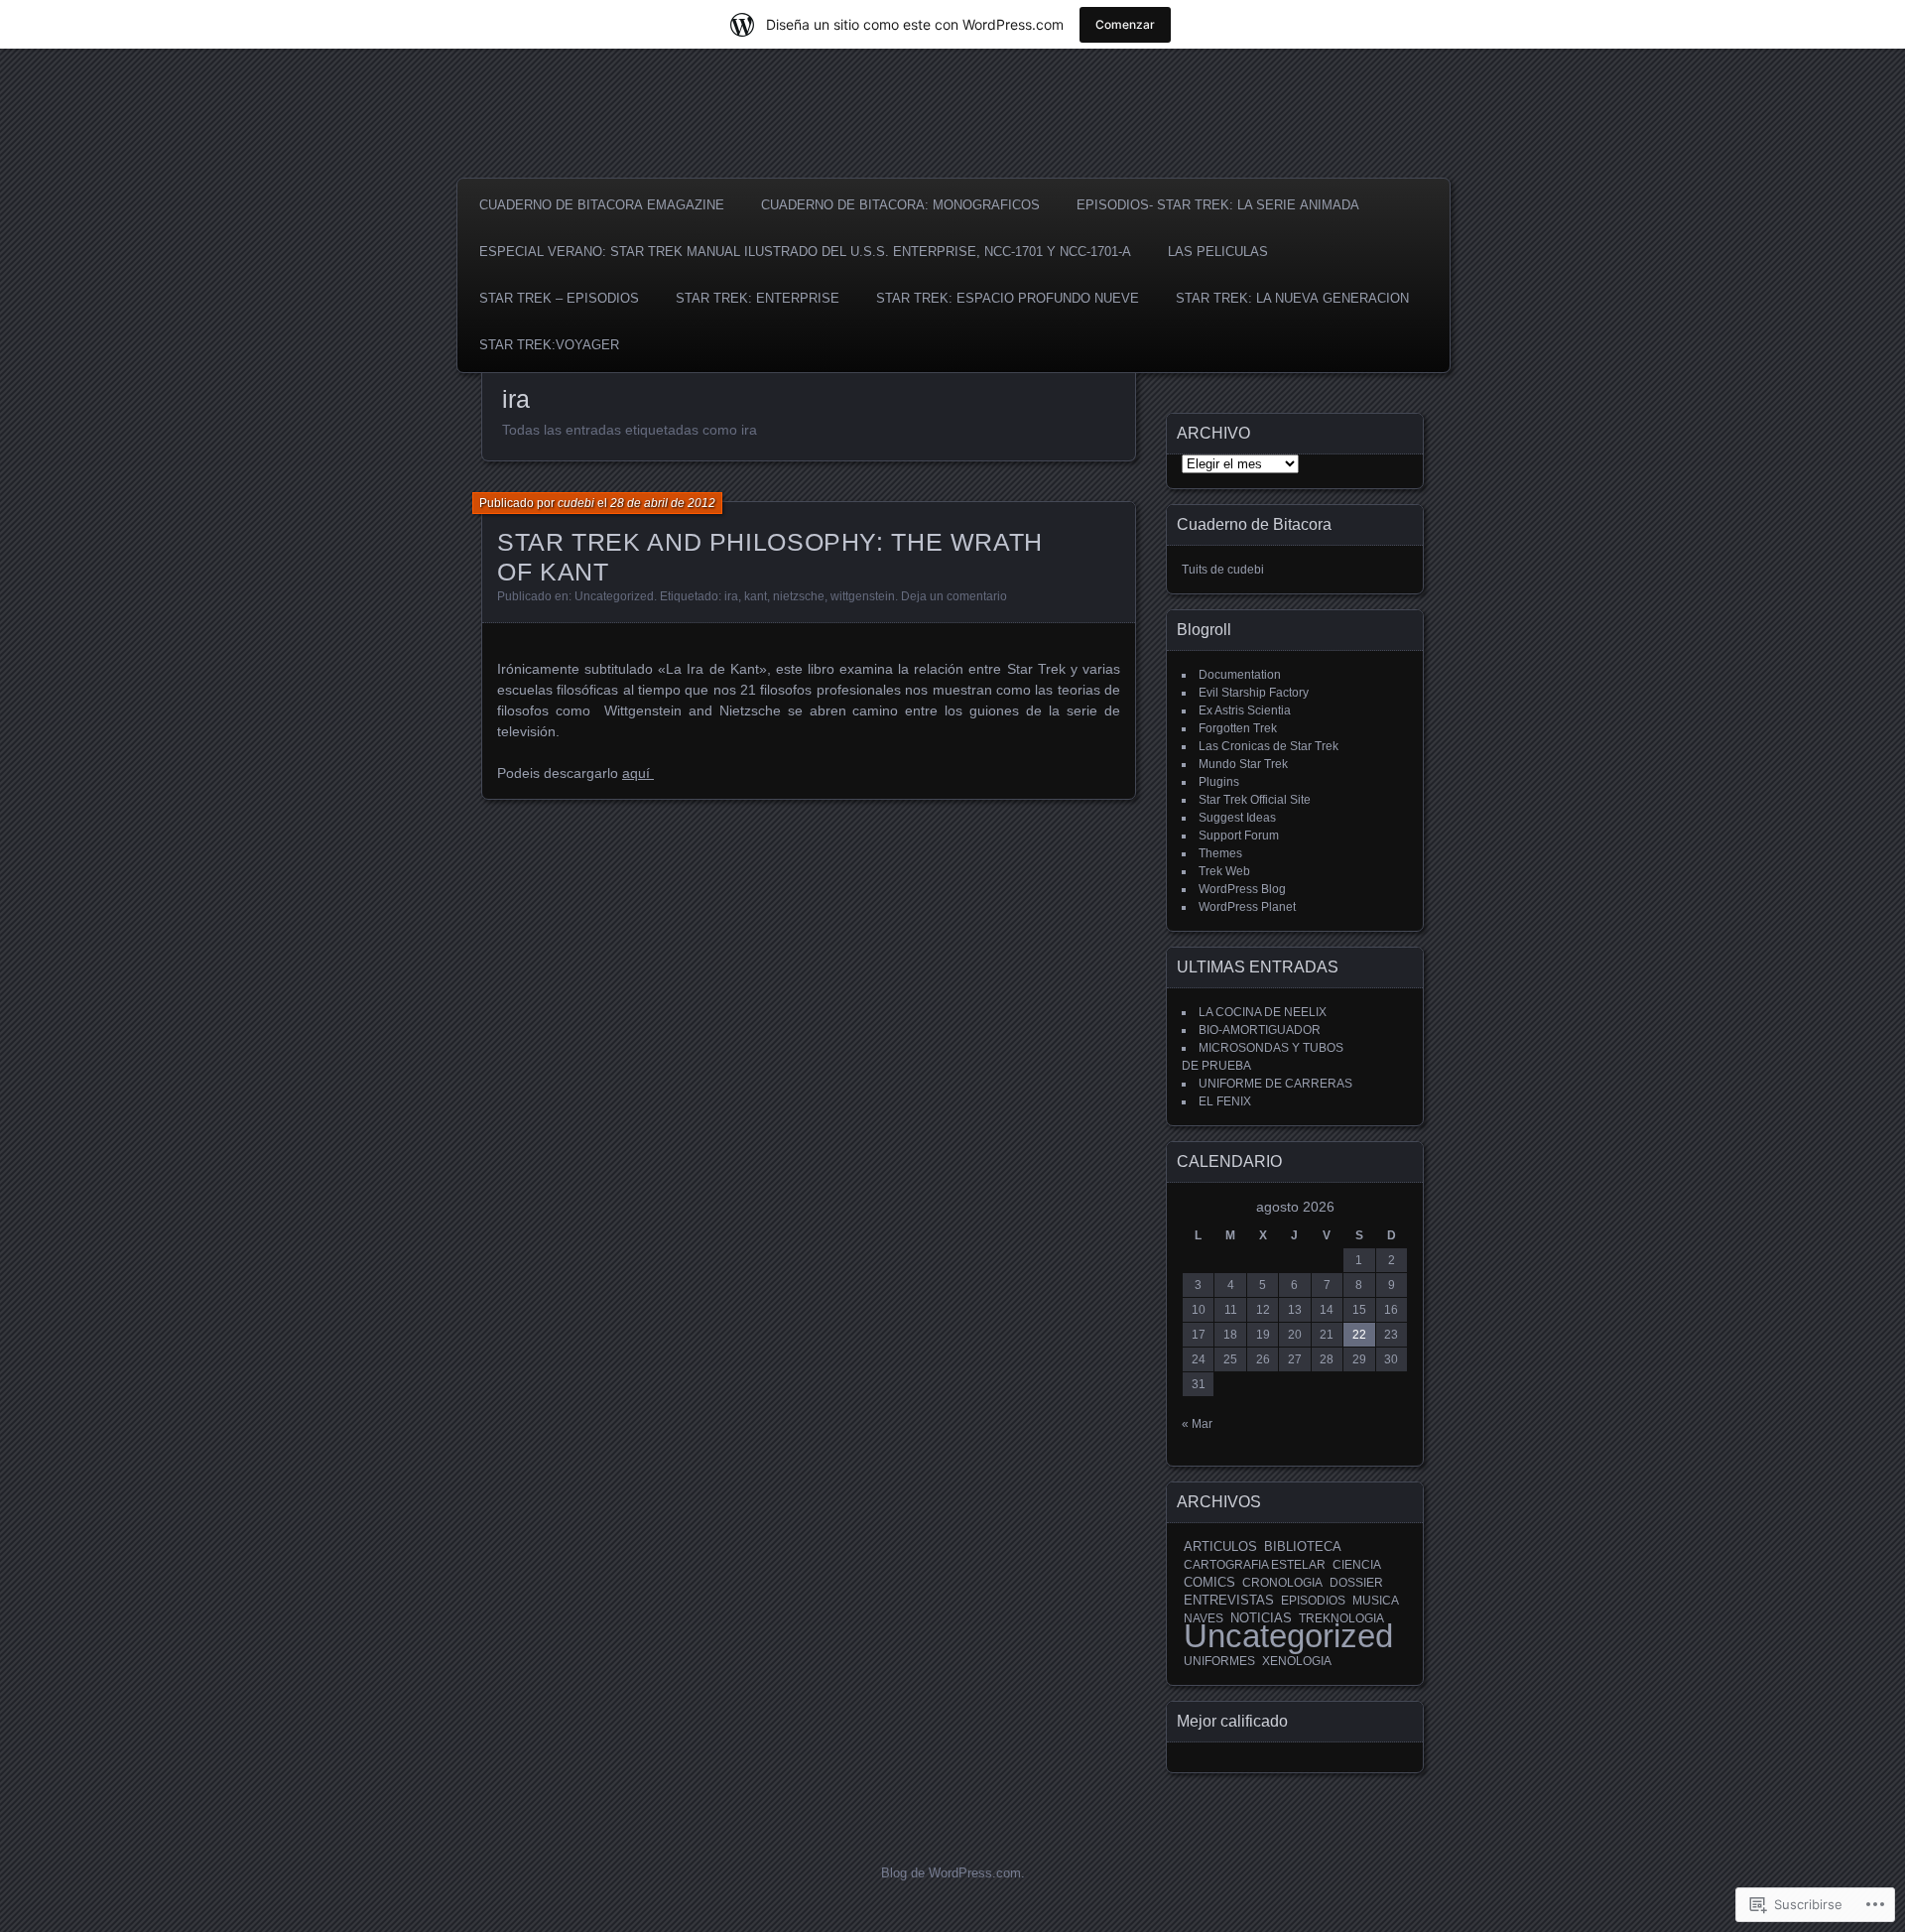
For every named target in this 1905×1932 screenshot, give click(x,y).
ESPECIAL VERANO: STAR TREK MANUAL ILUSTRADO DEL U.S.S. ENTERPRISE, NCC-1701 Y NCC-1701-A (805, 252)
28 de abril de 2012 (663, 503)
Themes (1220, 853)
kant (756, 596)
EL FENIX (1225, 1101)
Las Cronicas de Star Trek (1269, 746)
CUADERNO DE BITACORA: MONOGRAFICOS (900, 205)
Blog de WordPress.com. (953, 1873)
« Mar (1197, 1424)
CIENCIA (1357, 1565)
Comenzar (1125, 24)
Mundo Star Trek (1243, 764)
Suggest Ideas (1237, 818)
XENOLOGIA (1297, 1661)
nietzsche (799, 596)
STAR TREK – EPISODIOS (559, 298)
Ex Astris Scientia (1245, 710)
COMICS (1209, 1582)
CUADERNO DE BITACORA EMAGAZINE (602, 205)
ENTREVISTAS (1229, 1600)
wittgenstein (863, 596)
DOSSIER (1356, 1583)
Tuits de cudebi (1223, 570)
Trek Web (1224, 871)
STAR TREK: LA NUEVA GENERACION (1292, 298)
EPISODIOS (1313, 1601)
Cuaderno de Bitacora (1254, 524)
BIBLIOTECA (1303, 1547)
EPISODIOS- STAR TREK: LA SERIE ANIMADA (1218, 205)
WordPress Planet (1247, 907)
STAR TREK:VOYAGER (549, 345)
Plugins (1219, 782)
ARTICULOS (1220, 1546)
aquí (638, 773)
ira (731, 596)
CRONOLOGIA (1282, 1583)
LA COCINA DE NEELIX (1263, 1012)
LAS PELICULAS (1218, 252)
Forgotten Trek (1238, 728)
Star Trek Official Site (1255, 800)
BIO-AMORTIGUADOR (1260, 1030)
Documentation (1240, 675)
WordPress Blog (1242, 889)
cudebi (576, 503)
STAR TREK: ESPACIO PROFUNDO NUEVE (1008, 298)
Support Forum (1239, 836)
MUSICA (1376, 1601)
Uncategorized (614, 596)
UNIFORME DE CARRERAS (1275, 1084)
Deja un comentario (954, 596)
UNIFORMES (1219, 1661)
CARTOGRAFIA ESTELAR (1255, 1565)
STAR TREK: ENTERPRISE (758, 298)
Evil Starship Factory (1254, 693)
